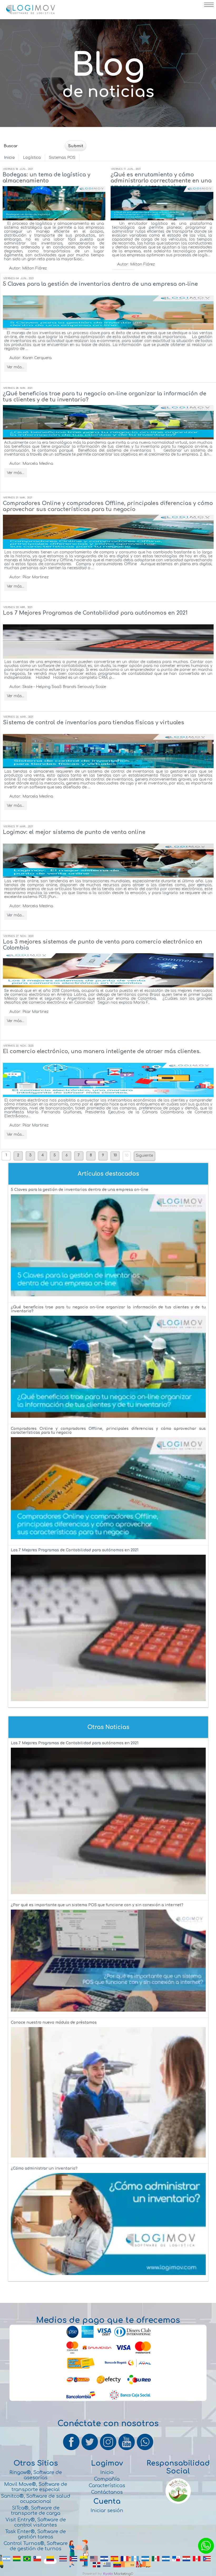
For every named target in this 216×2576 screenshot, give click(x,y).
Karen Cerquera (37, 358)
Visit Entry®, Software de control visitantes (36, 2522)
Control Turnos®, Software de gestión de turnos (36, 2546)
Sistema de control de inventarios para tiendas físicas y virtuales (94, 723)
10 (127, 1156)
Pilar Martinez (36, 577)
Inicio (9, 158)
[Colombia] (50, 2561)
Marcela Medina (38, 464)
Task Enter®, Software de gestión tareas (36, 2534)
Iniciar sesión (107, 2511)
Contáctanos (107, 2492)
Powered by (92, 2574)
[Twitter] (90, 2450)
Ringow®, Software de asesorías (36, 2475)
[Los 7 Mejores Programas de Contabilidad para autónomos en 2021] (108, 1703)
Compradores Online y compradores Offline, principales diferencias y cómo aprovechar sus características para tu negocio (108, 506)
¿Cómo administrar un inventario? (44, 2168)
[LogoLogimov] (30, 13)
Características (107, 2486)
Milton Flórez (35, 268)
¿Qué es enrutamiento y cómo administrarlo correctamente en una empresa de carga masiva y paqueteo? (161, 184)
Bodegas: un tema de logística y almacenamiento (46, 178)
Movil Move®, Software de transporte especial (36, 2487)
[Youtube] (127, 2450)
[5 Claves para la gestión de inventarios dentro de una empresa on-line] (108, 1298)
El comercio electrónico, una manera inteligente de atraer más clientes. (102, 1051)
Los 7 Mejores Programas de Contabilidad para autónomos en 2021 (95, 613)
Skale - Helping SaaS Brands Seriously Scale (64, 687)
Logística (32, 158)
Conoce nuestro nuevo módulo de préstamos (54, 2022)
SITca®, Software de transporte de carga (36, 2511)
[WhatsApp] (145, 2450)
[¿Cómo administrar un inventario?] (108, 2276)
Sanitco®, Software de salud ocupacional (36, 2499)
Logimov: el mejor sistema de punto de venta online (74, 832)
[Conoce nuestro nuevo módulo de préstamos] (108, 2159)
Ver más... (16, 367)
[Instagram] (109, 2450)
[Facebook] (72, 2450)
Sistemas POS (62, 158)
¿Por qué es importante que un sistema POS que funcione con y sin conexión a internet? (97, 1905)
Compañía (107, 2479)
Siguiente (144, 1156)
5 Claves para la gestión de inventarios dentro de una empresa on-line (100, 284)
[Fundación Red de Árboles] (178, 2503)
